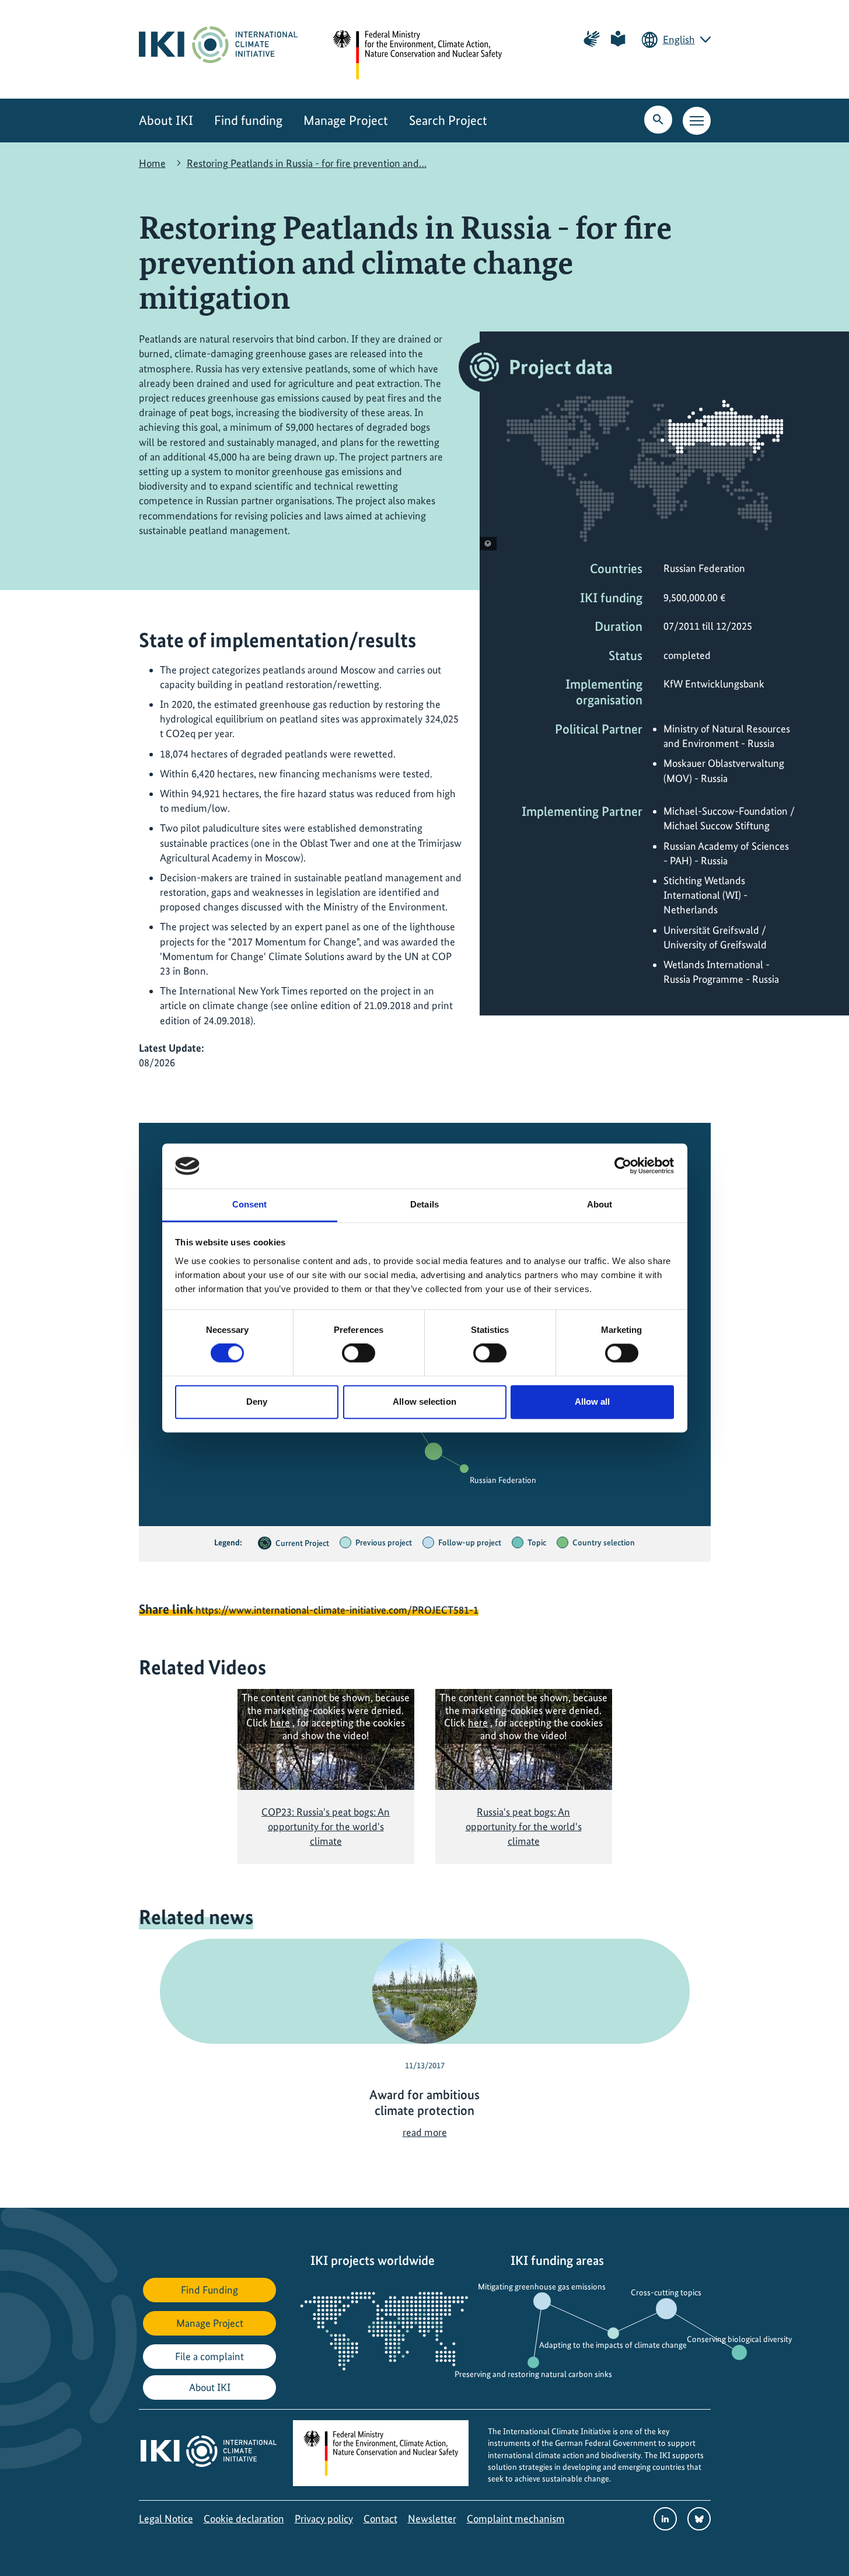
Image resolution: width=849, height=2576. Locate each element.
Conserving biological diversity (739, 2339)
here (280, 1722)
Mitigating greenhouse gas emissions (542, 2287)
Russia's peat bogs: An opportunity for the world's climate (524, 1826)
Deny (257, 1402)
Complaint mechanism (516, 2519)
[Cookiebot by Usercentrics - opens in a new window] (623, 1166)
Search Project (448, 121)
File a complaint (209, 2356)
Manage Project (346, 121)
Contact (380, 2519)
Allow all (593, 1402)
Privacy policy (324, 2519)
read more (425, 2132)
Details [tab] (424, 1204)
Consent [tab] (250, 1204)
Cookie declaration (244, 2519)
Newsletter (432, 2519)
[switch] (359, 1353)
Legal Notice (166, 2519)
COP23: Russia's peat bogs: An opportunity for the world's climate (326, 1826)
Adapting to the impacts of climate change (613, 2345)
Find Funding (209, 2290)
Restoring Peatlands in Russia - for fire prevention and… (307, 163)
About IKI (166, 121)
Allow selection (424, 1402)
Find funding (248, 121)
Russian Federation (503, 1480)
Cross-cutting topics (666, 2292)
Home (152, 163)
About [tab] (600, 1204)
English (679, 39)
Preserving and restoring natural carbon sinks (533, 2374)
